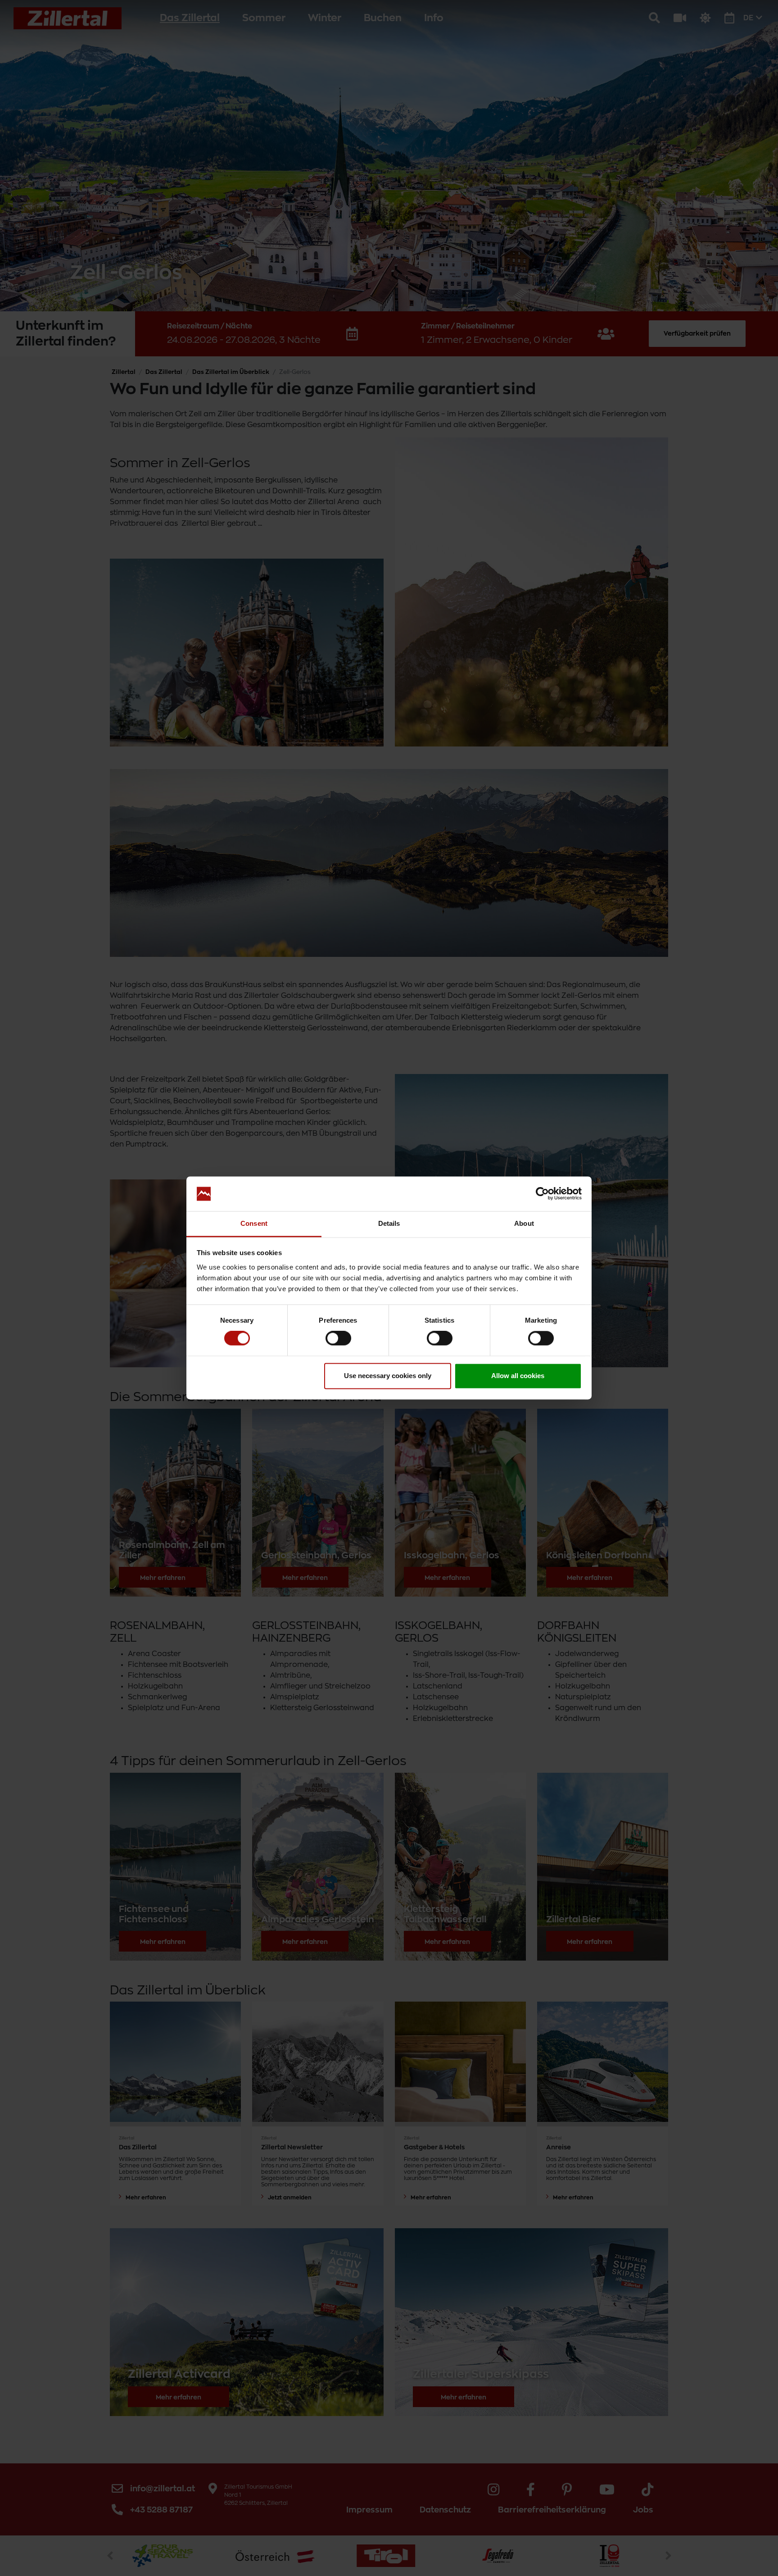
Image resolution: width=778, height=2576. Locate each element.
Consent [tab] (254, 1223)
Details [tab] (389, 1223)
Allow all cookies (518, 1376)
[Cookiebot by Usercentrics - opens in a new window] (542, 1194)
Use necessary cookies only (388, 1376)
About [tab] (524, 1223)
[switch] (338, 1338)
